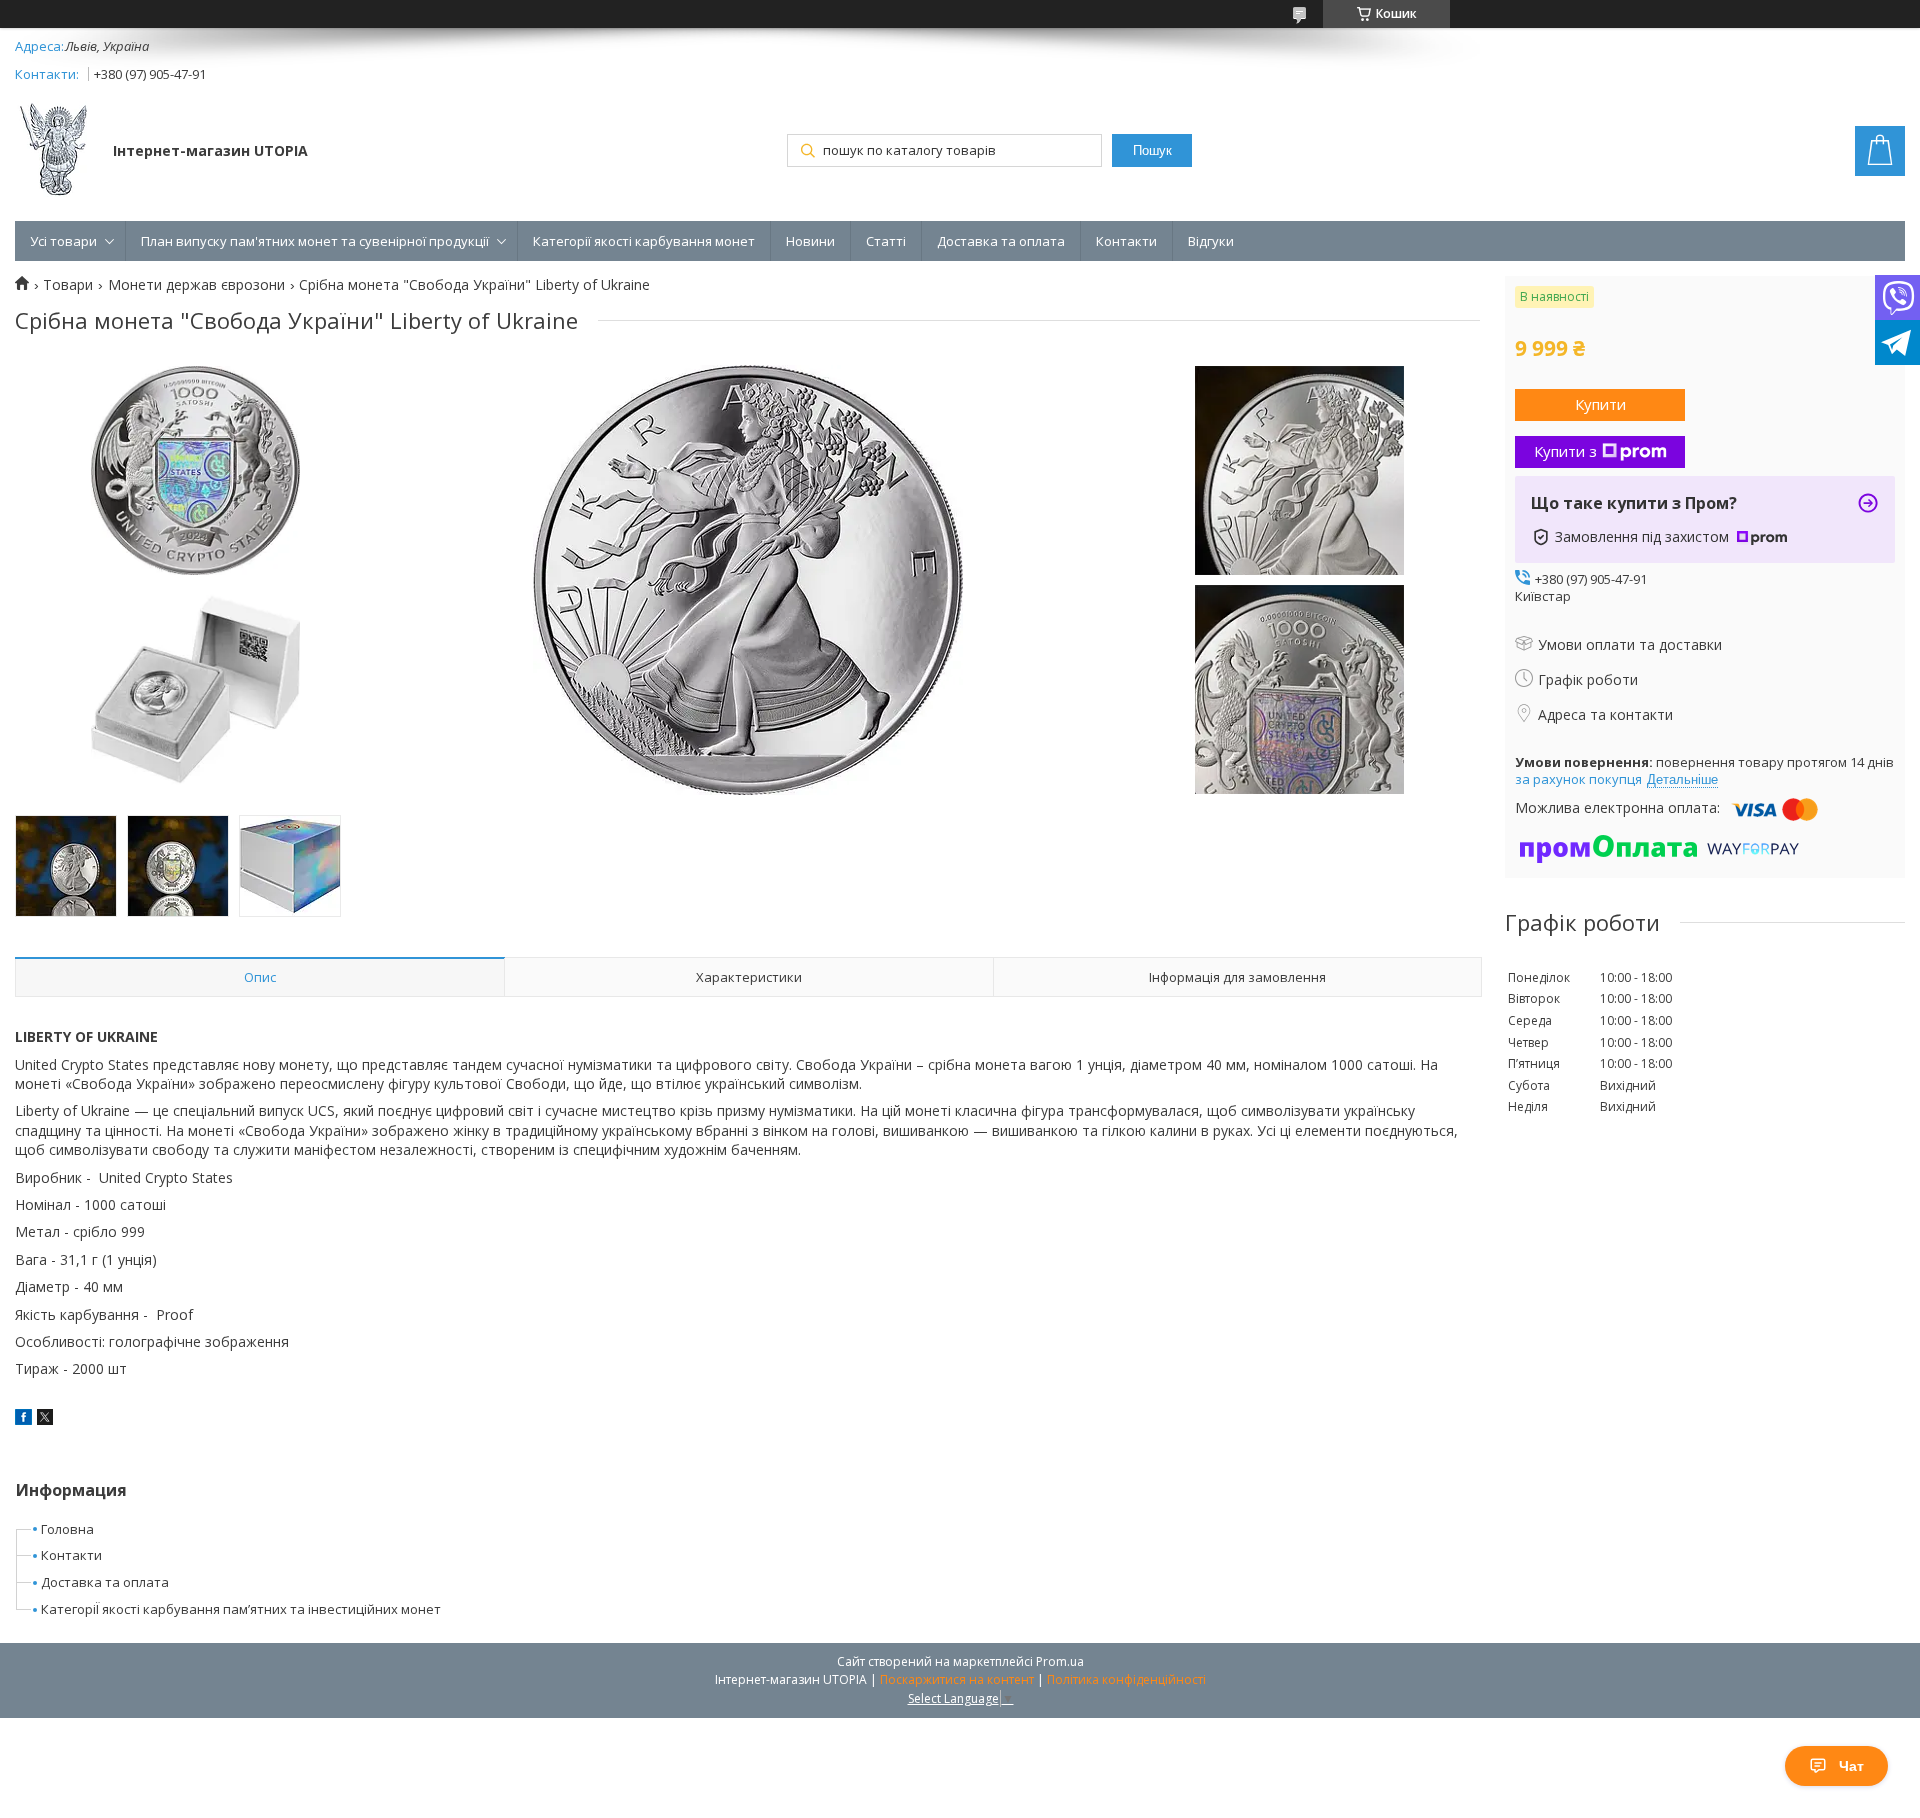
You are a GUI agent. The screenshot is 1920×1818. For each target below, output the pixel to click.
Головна (67, 1529)
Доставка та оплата (1001, 241)
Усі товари (63, 241)
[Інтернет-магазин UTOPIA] (54, 152)
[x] (45, 1419)
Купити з (1565, 451)
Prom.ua (1060, 1661)
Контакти (1126, 241)
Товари (68, 285)
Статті (886, 241)
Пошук (1152, 150)
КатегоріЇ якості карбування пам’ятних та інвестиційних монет (241, 1609)
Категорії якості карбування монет (644, 241)
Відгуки (1211, 241)
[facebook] (23, 1419)
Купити (1600, 404)
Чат (1851, 1766)
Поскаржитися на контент (957, 1679)
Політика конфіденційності (1126, 1679)
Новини (810, 241)
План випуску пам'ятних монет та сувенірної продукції (315, 241)
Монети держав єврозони (196, 285)
